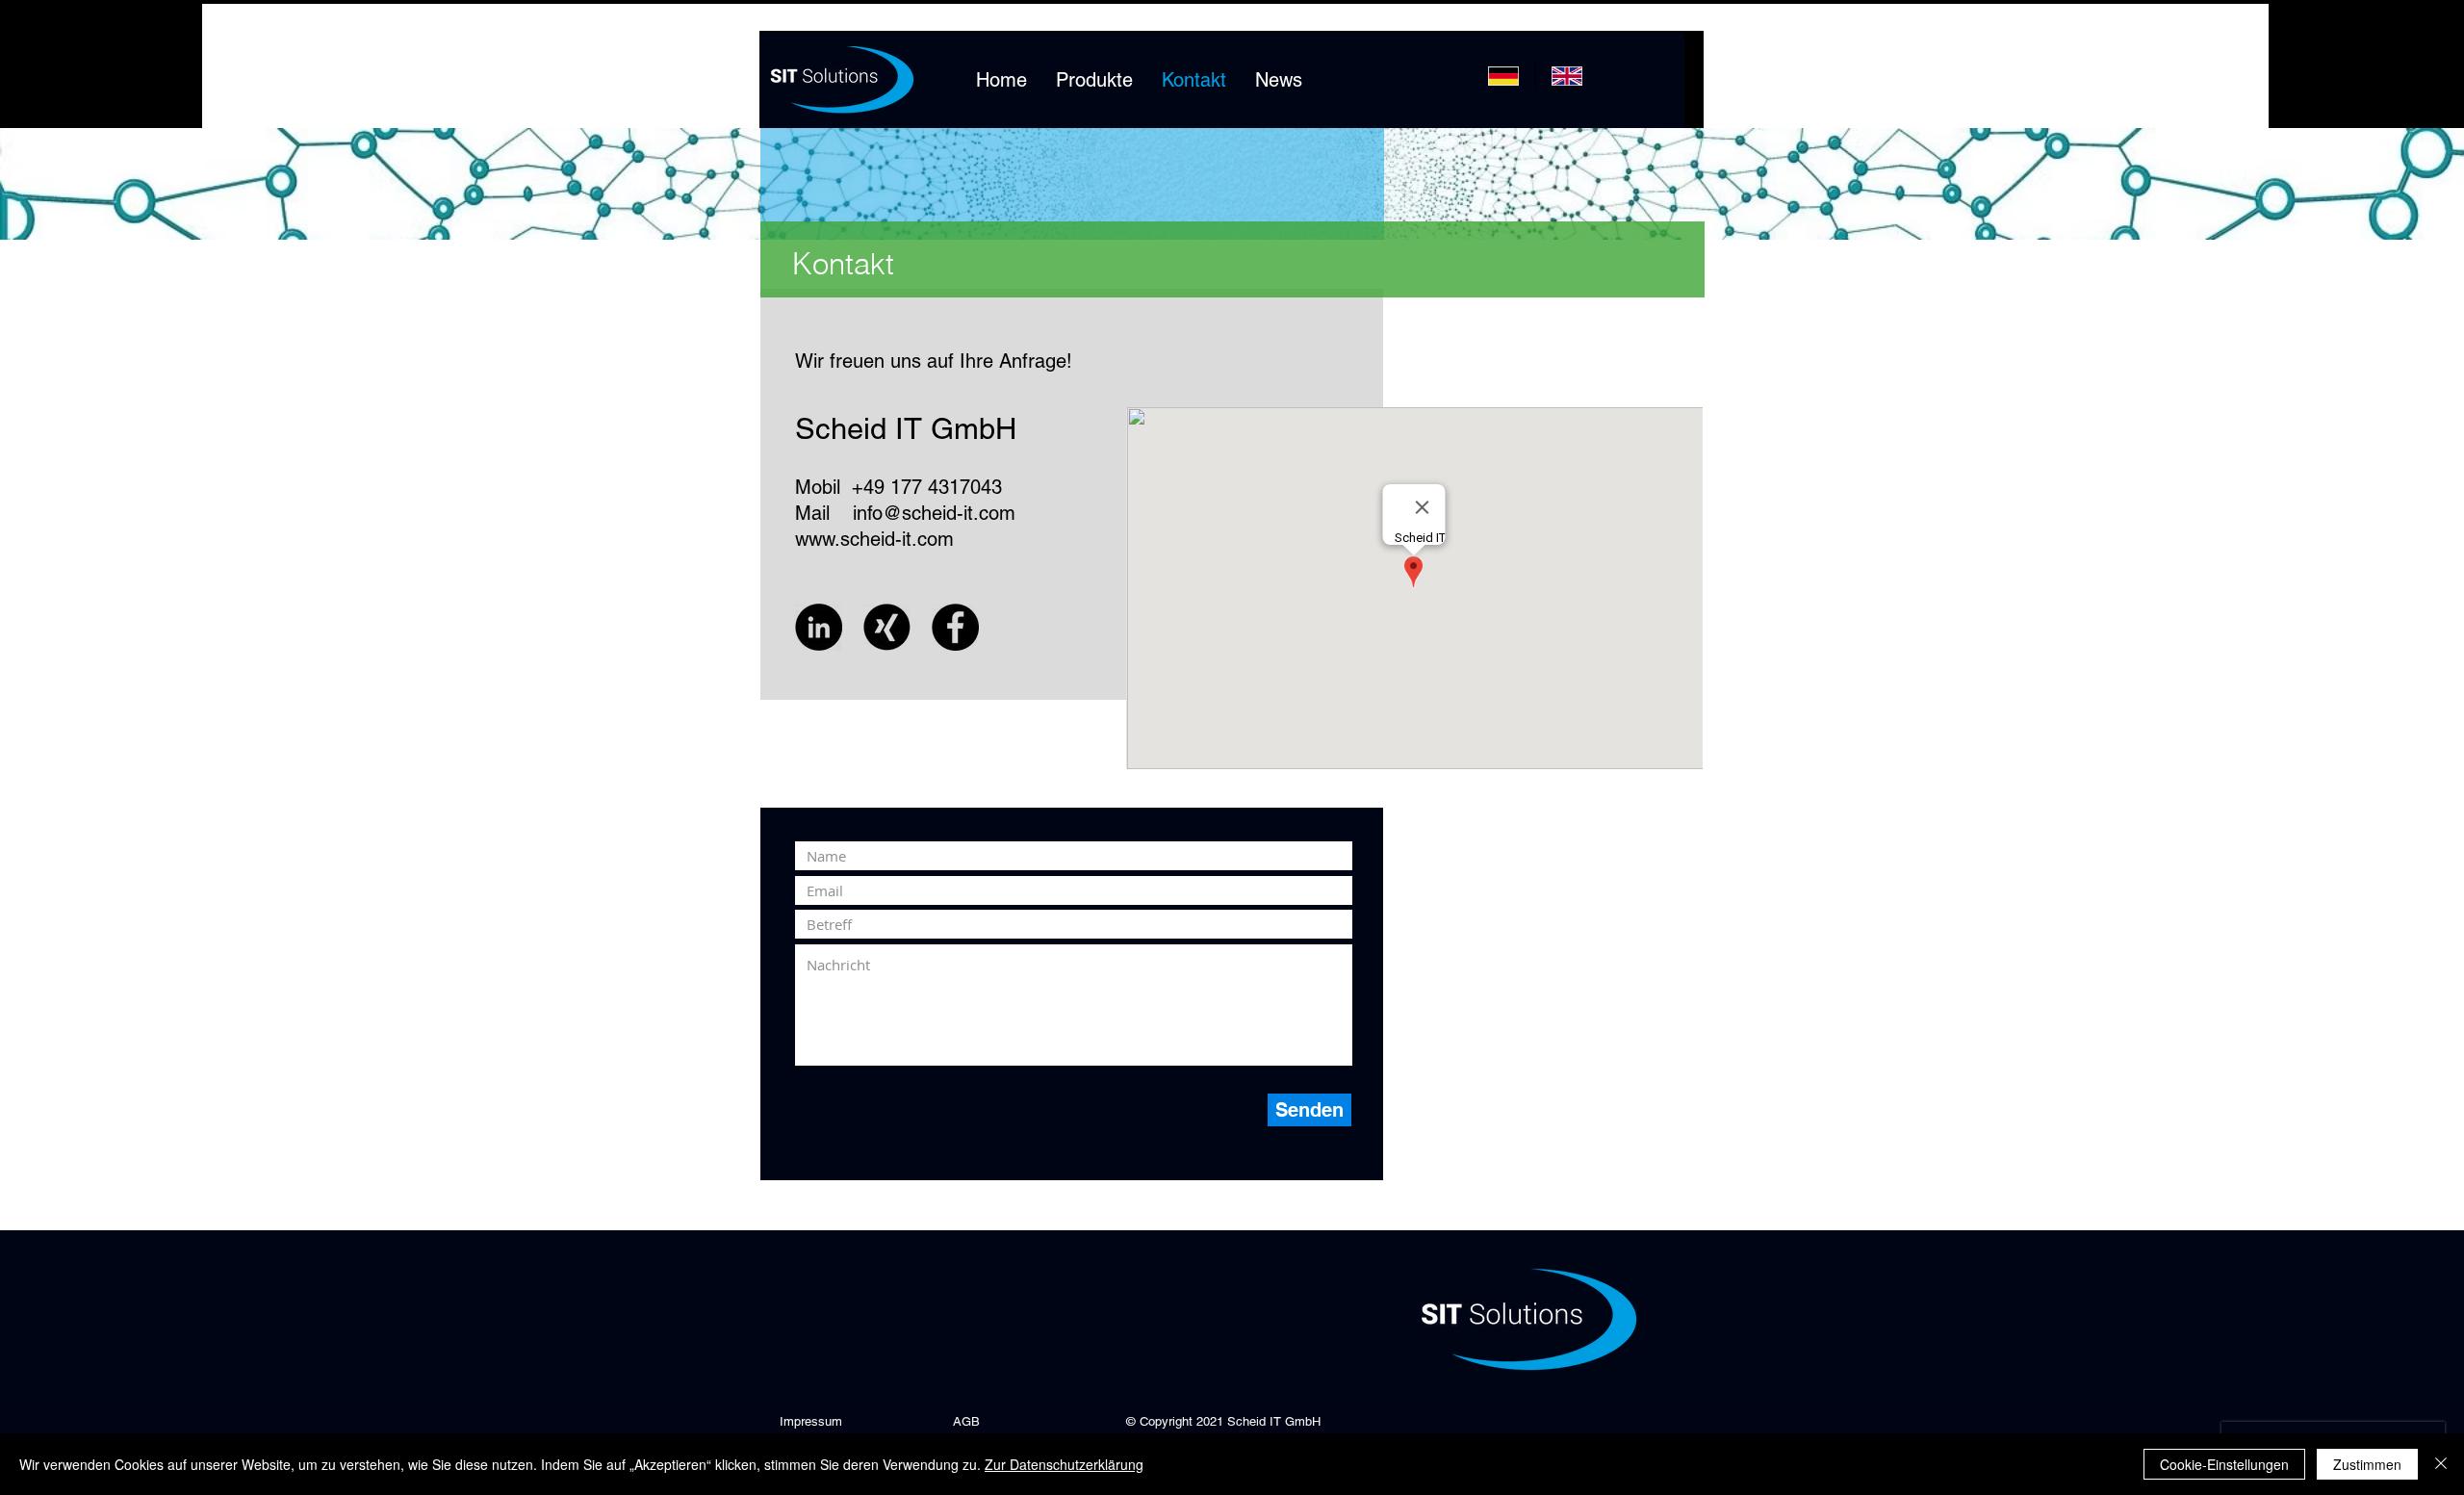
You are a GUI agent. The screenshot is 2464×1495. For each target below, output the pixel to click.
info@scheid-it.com (934, 513)
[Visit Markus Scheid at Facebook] (955, 627)
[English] (1567, 76)
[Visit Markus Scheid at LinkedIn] (819, 627)
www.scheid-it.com (874, 539)
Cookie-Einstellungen (2224, 1464)
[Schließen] (2441, 1464)
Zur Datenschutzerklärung (1064, 1464)
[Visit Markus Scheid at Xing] (887, 627)
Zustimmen (2367, 1464)
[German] (1504, 76)
